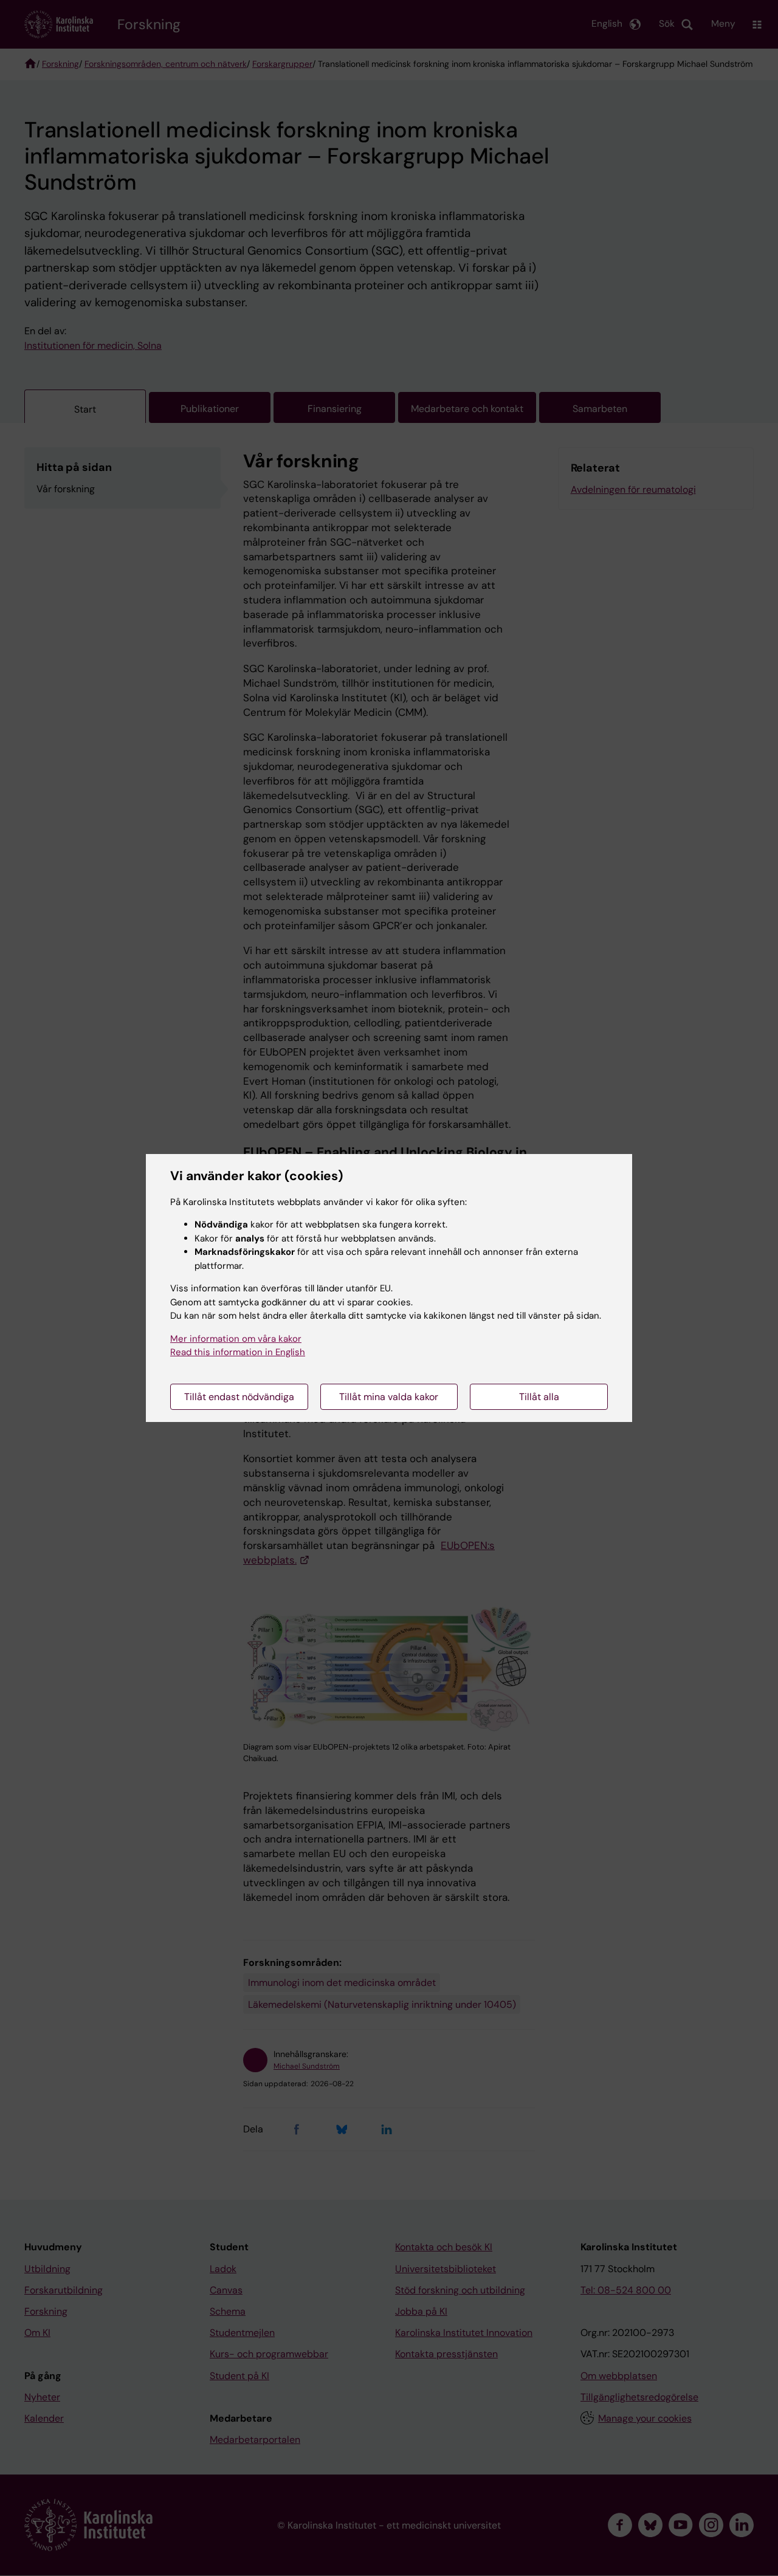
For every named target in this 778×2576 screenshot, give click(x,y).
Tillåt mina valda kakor (389, 1397)
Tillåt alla (539, 1397)
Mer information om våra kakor (236, 1339)
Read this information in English (238, 1352)
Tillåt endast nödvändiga (239, 1397)
